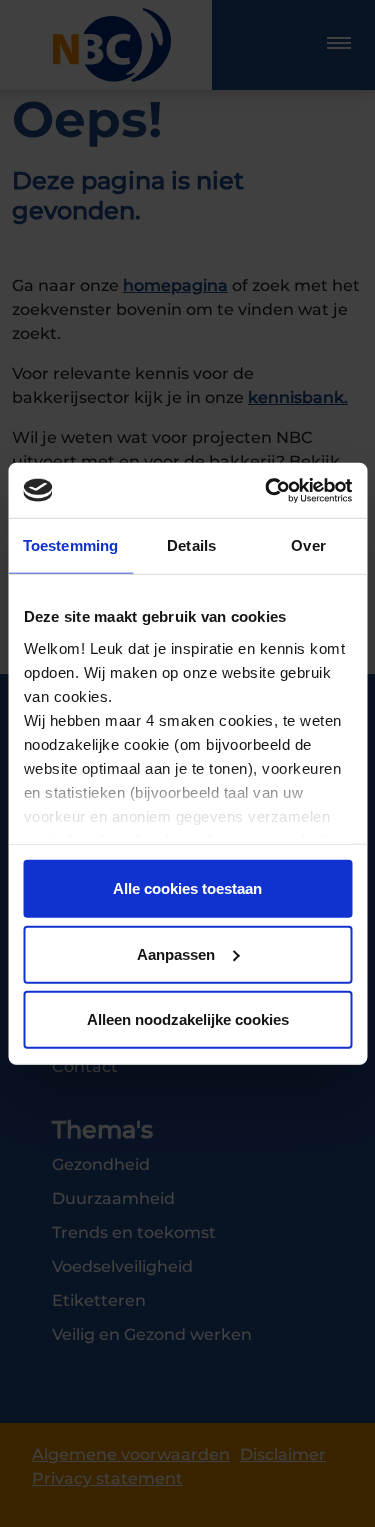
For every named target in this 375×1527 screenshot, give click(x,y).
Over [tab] (308, 545)
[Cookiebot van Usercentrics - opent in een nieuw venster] (267, 490)
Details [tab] (191, 545)
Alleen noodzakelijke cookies (188, 1019)
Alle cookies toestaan (187, 888)
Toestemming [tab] (70, 545)
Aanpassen (176, 953)
